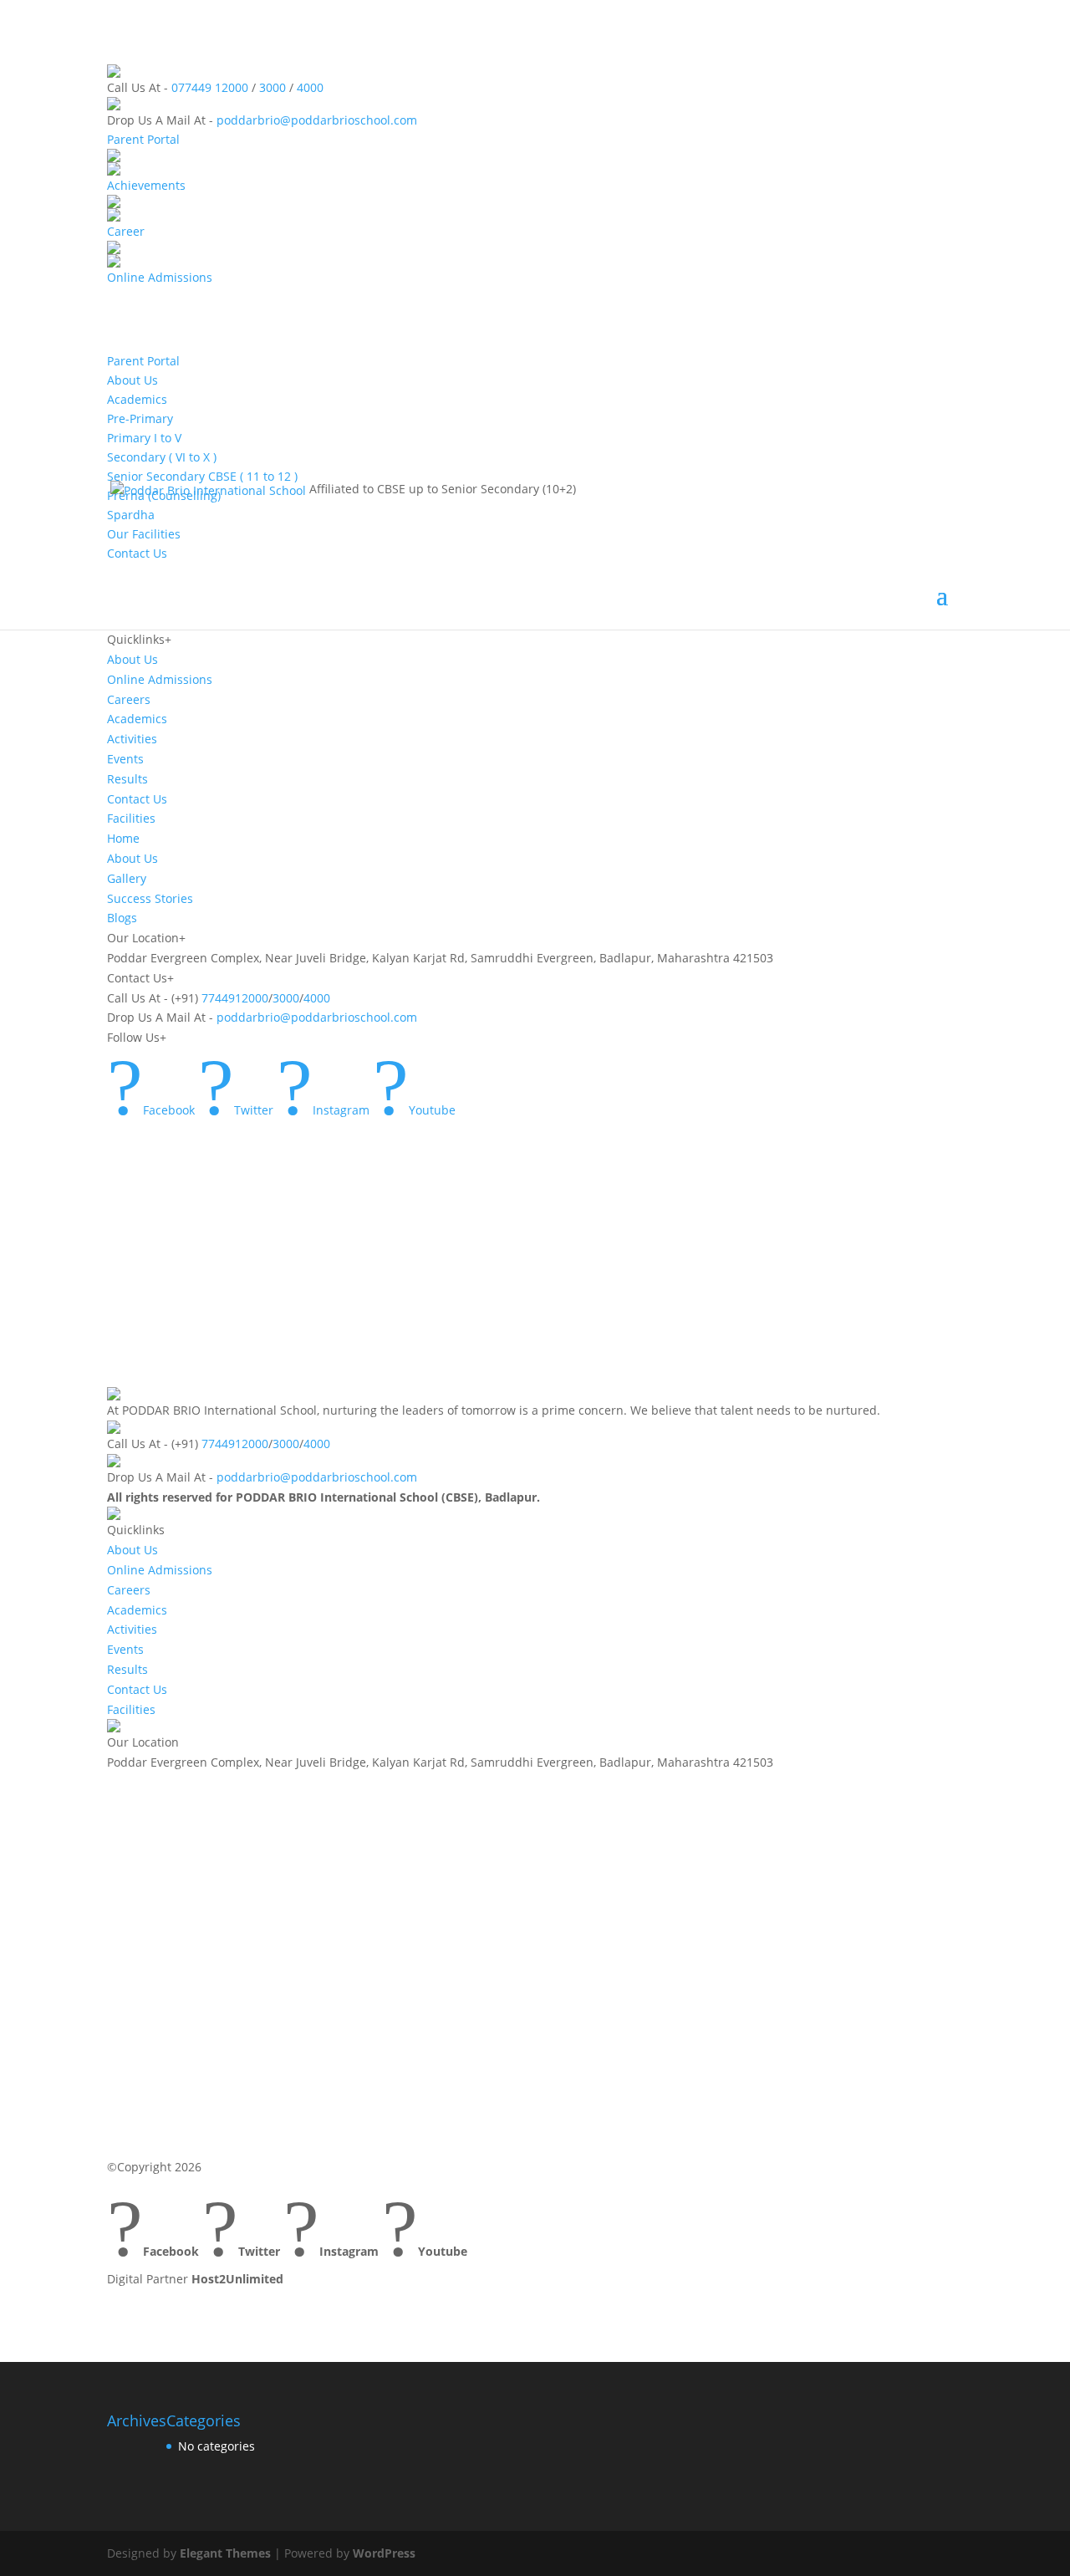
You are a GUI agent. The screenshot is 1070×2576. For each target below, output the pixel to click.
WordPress (384, 2553)
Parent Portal (143, 139)
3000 (273, 87)
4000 (310, 87)
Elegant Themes (225, 2553)
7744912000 (235, 998)
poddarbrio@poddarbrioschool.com (317, 120)
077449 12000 (210, 87)
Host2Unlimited (237, 2279)
